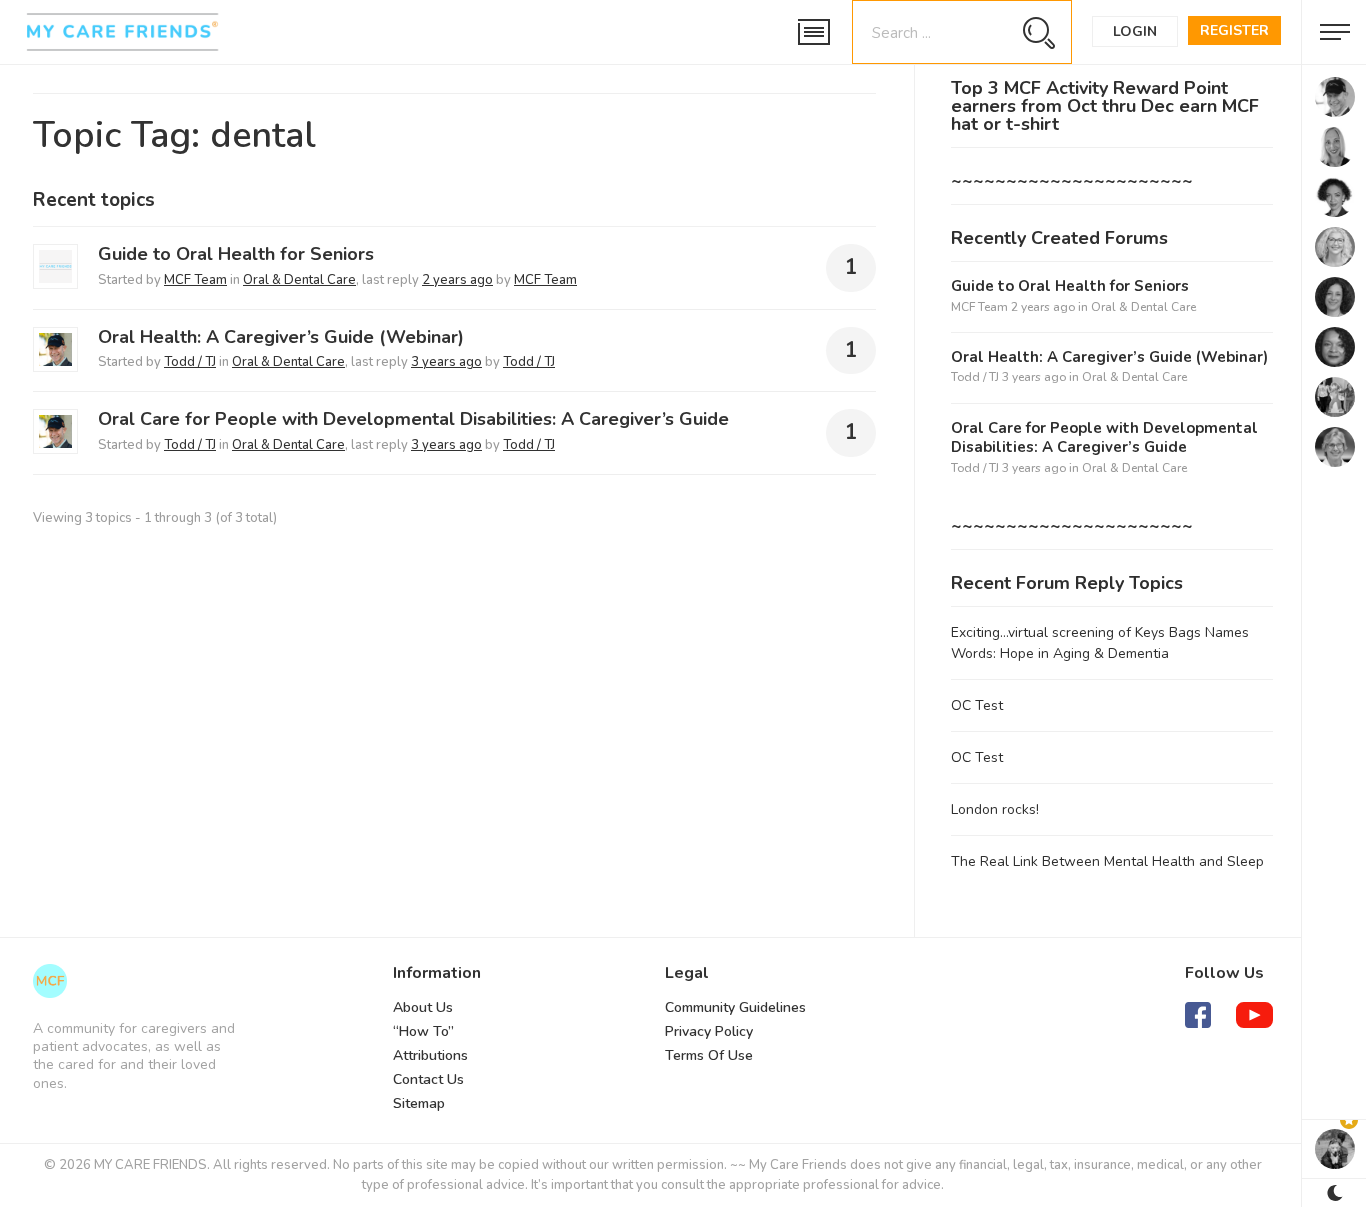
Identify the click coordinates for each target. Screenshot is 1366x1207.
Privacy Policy (709, 1031)
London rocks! (995, 809)
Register (1234, 30)
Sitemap (419, 1103)
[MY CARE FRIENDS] (50, 981)
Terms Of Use (709, 1055)
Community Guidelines (735, 1007)
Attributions (430, 1055)
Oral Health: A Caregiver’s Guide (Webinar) (281, 337)
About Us (423, 1007)
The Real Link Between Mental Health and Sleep (1107, 861)
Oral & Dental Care (299, 280)
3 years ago (446, 362)
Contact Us (428, 1079)
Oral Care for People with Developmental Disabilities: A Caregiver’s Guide (413, 419)
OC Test (977, 705)
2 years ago (457, 280)
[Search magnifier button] (1038, 32)
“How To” (423, 1031)
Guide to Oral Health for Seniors (236, 254)
